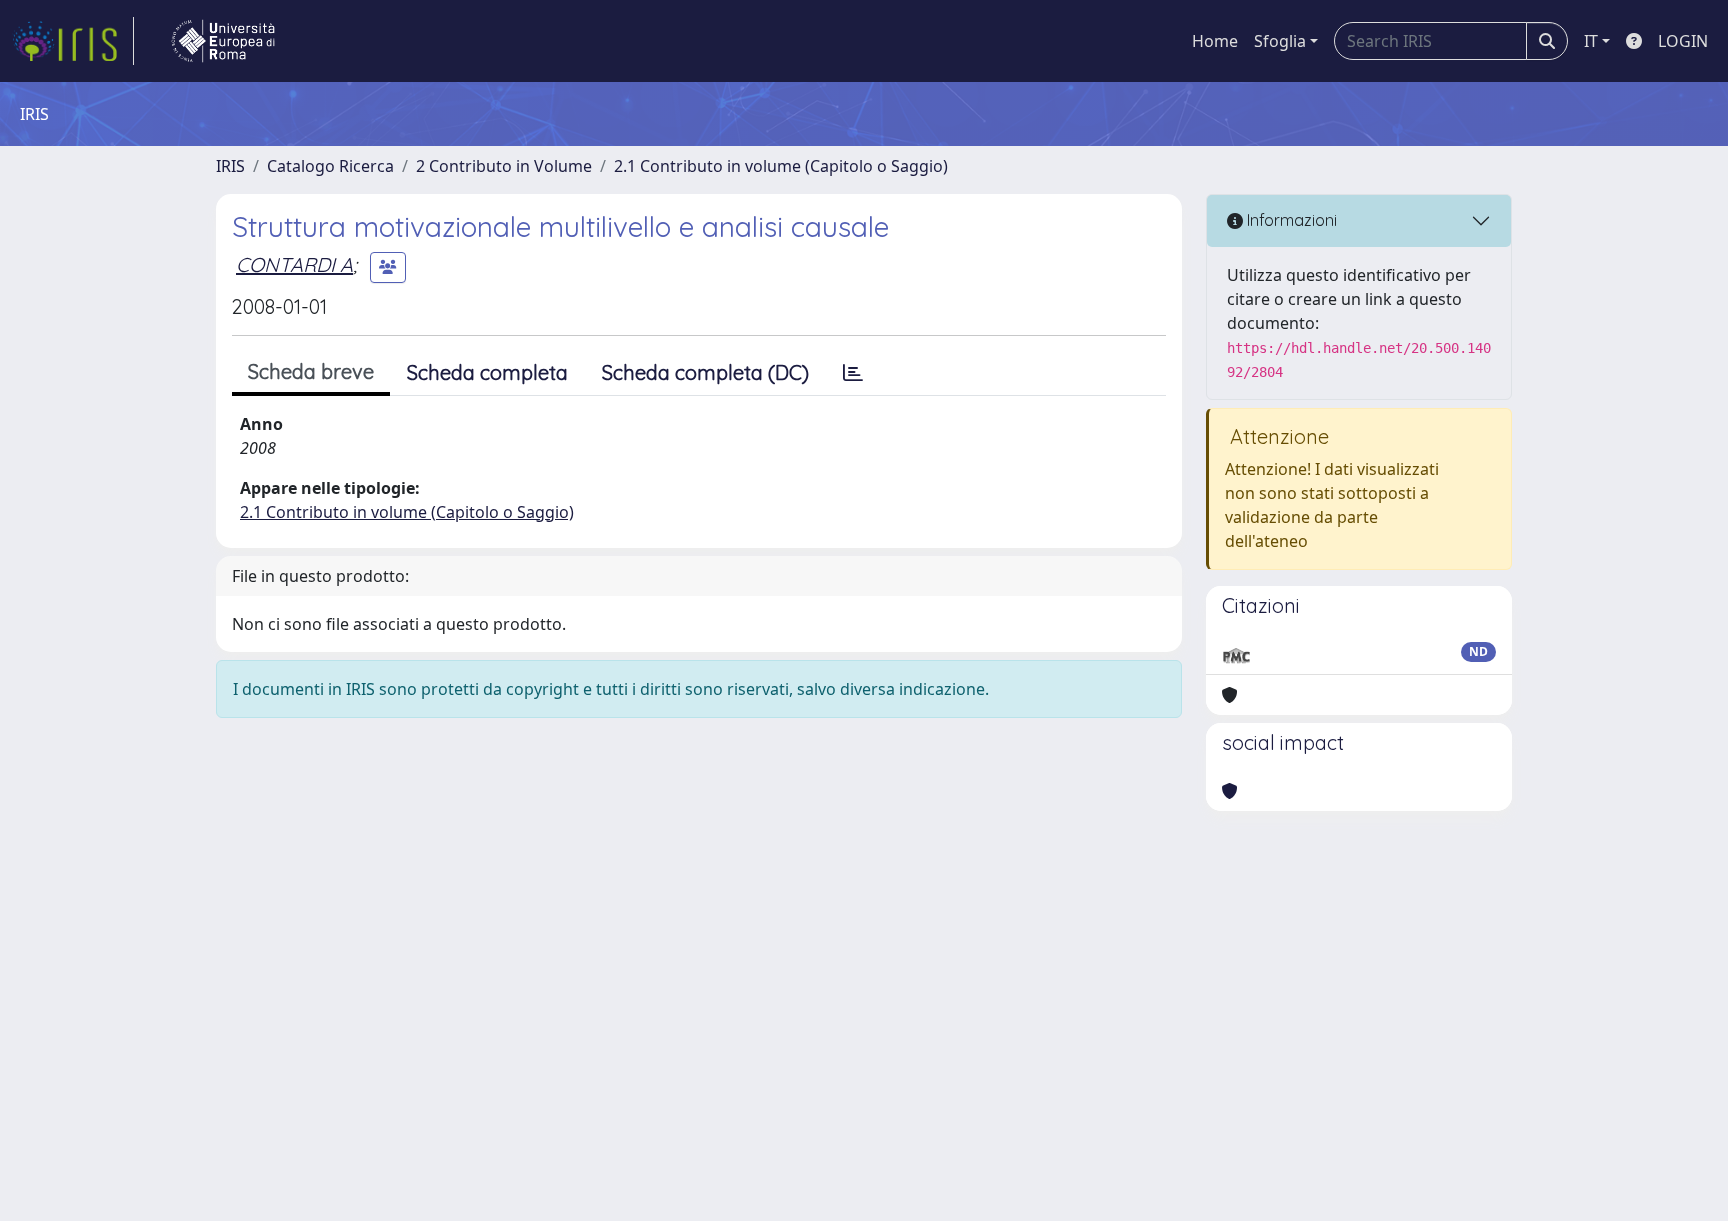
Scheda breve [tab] (311, 371)
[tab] (853, 373)
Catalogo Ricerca (330, 166)
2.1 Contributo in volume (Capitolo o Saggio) (781, 166)
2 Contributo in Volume (504, 166)
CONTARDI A (294, 264)
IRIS (230, 166)
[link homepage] (73, 41)
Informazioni (1290, 220)
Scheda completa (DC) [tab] (705, 372)
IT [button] (1591, 41)
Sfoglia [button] (1280, 41)
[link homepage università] (223, 41)
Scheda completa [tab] (487, 372)
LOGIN (1683, 41)
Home (1215, 41)
